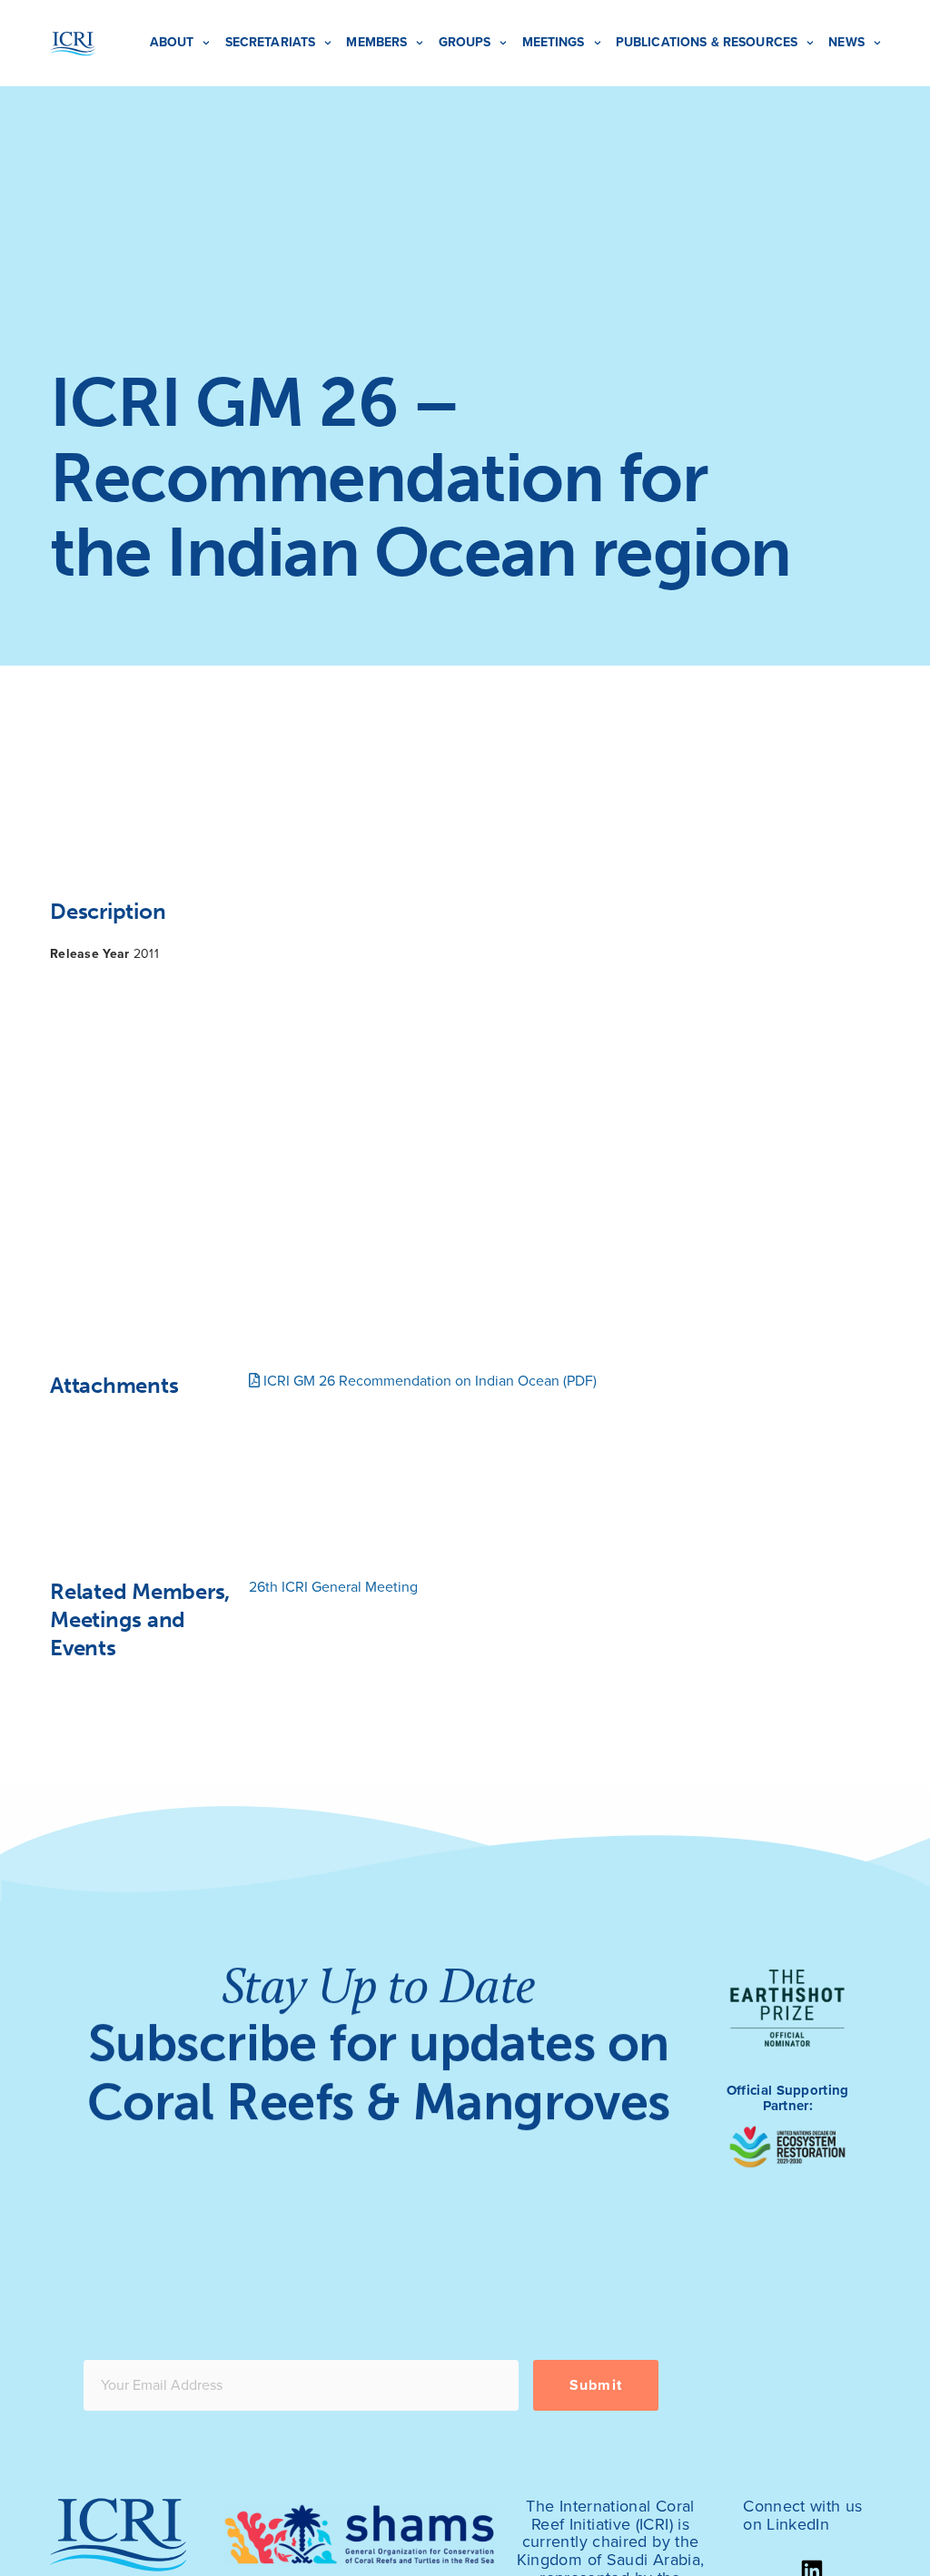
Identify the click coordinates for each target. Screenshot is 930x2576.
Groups (465, 42)
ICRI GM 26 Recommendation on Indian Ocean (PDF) (428, 1381)
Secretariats (271, 42)
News (846, 42)
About (172, 42)
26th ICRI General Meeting (333, 1587)
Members (376, 42)
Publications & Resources (707, 42)
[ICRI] (73, 44)
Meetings (554, 42)
